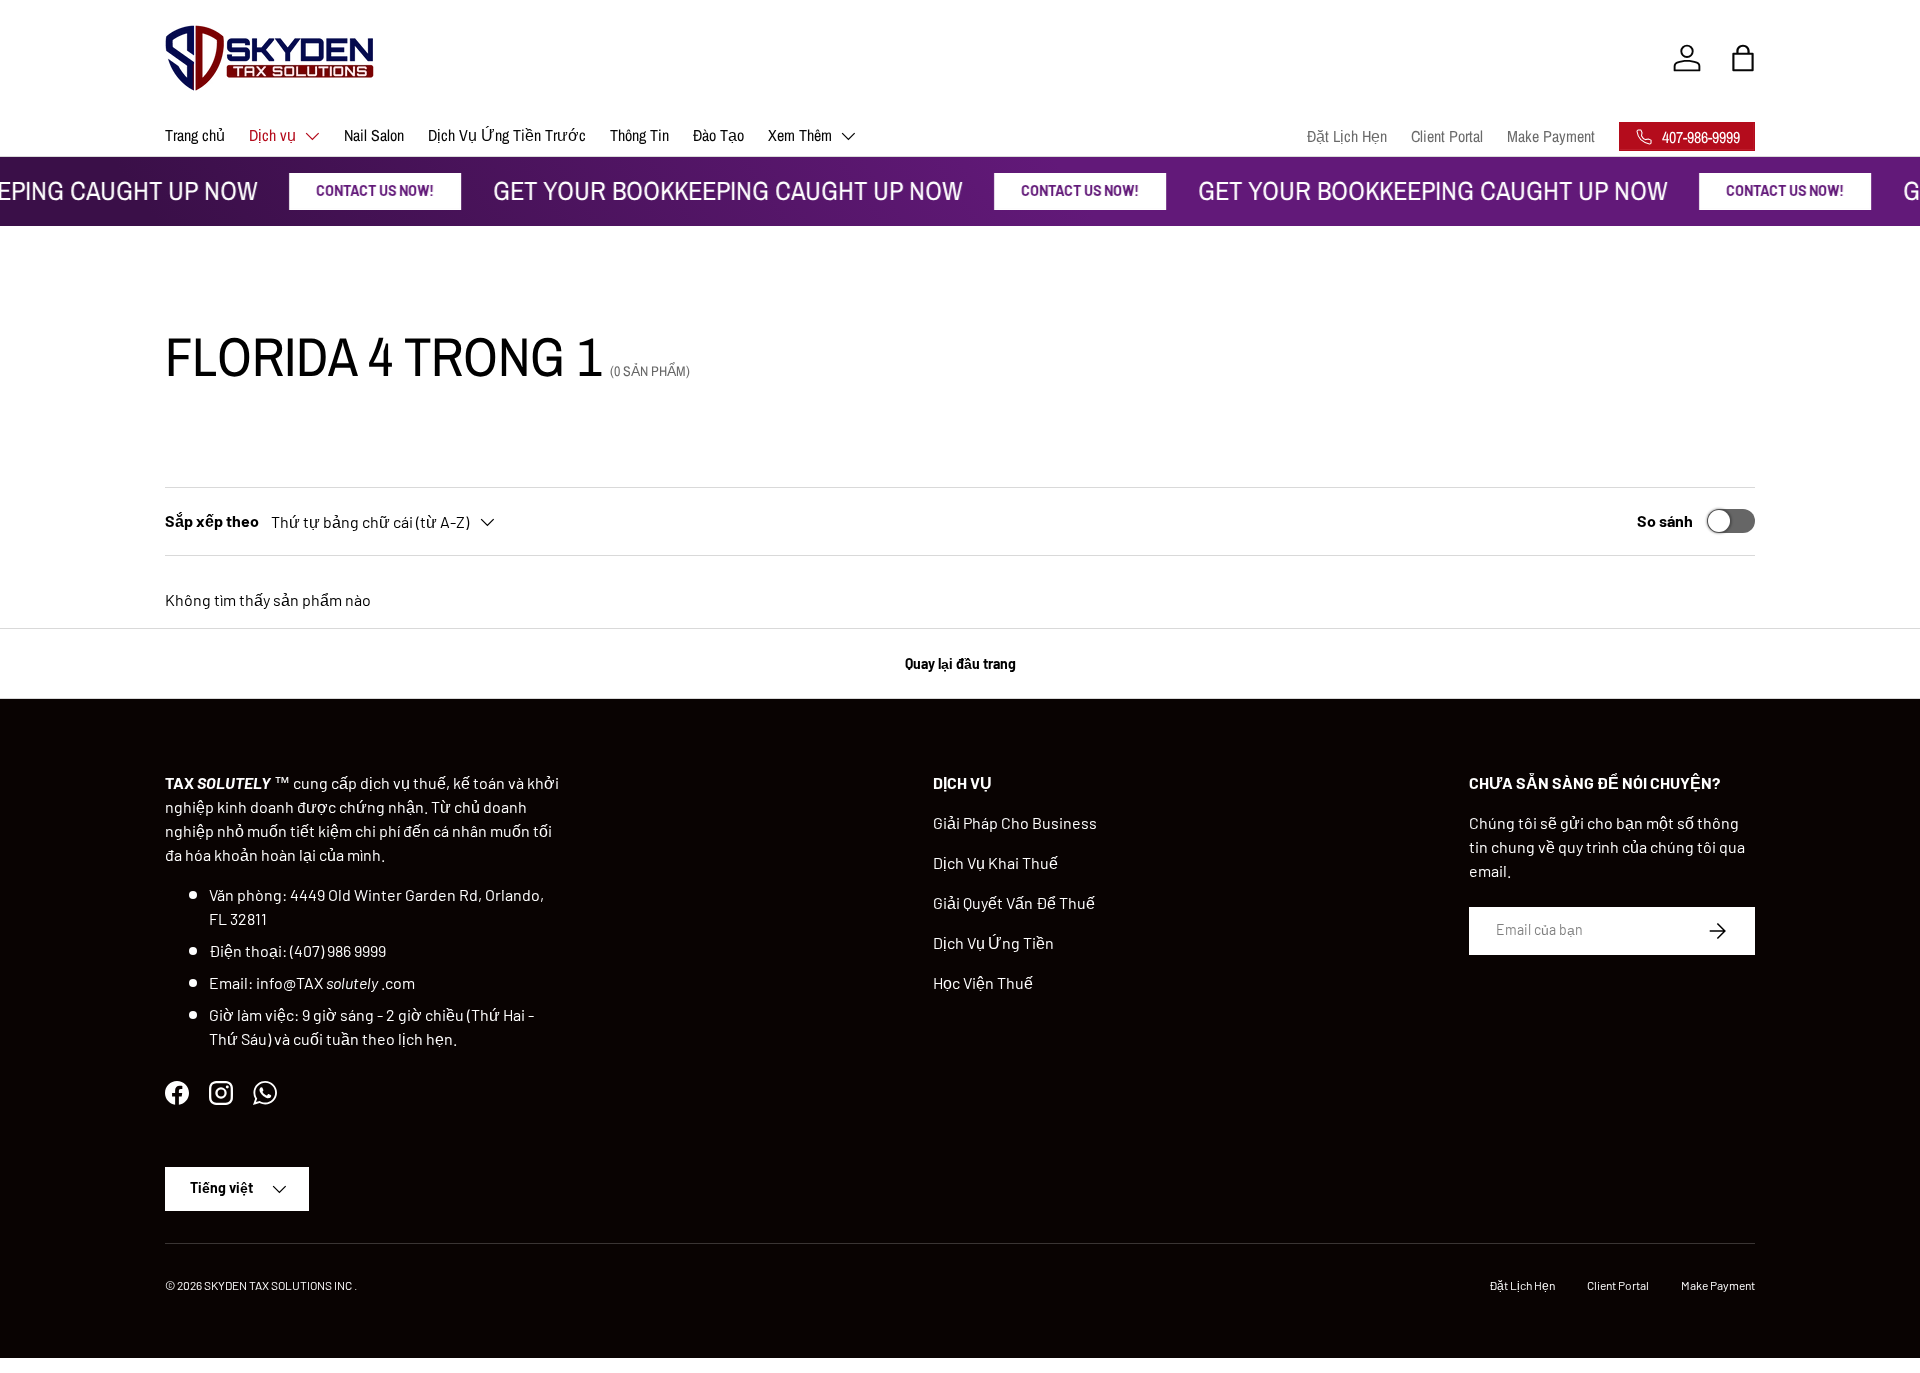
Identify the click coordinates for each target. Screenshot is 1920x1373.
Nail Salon (374, 135)
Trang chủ (195, 135)
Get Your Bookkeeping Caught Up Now (719, 191)
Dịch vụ (272, 135)
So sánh (1665, 520)
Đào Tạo (718, 135)
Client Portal (1447, 136)
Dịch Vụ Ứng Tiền (993, 942)
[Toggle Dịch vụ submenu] (312, 136)
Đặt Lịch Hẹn (1347, 136)
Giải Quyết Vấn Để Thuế (1014, 902)
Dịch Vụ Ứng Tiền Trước (507, 135)
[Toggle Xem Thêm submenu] (848, 136)
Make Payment (1551, 136)
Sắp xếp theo (212, 520)
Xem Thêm (800, 135)
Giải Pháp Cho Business (1015, 822)
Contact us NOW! (367, 190)
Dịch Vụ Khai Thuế (995, 862)
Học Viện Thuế (983, 982)
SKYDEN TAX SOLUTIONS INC (278, 1285)
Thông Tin (639, 135)
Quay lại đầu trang (960, 663)
